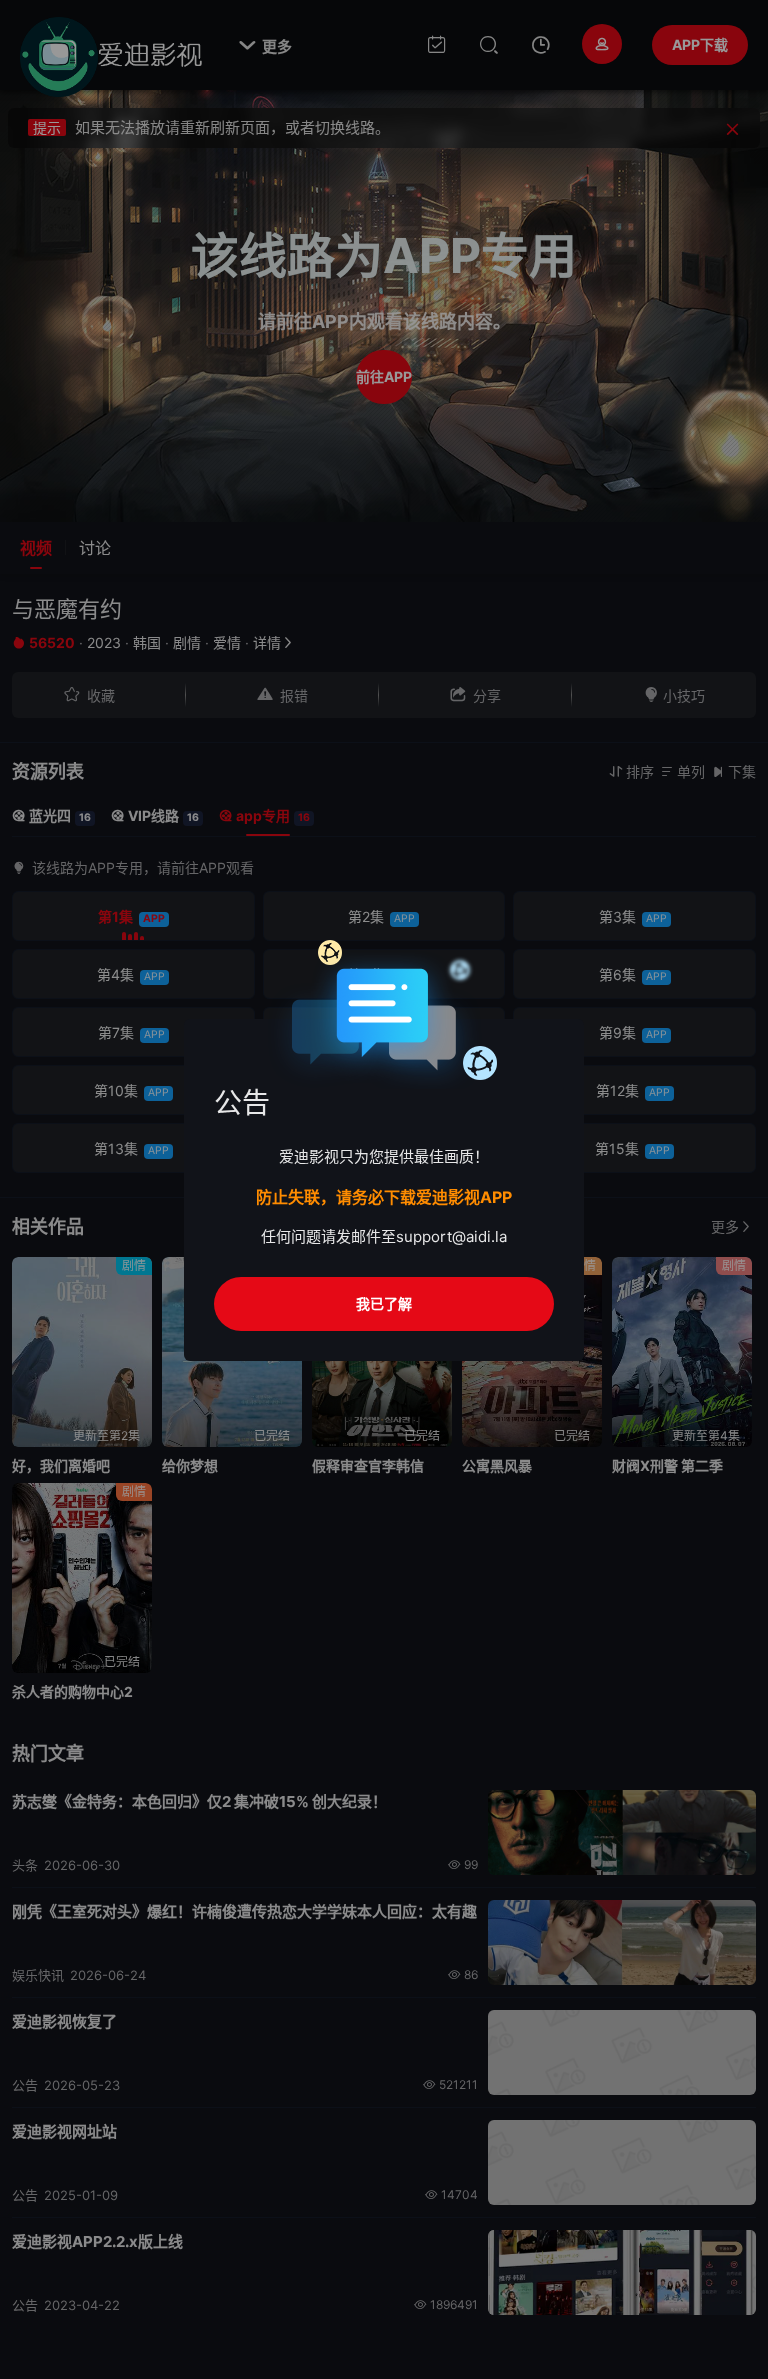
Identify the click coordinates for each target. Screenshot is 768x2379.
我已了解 (384, 1303)
